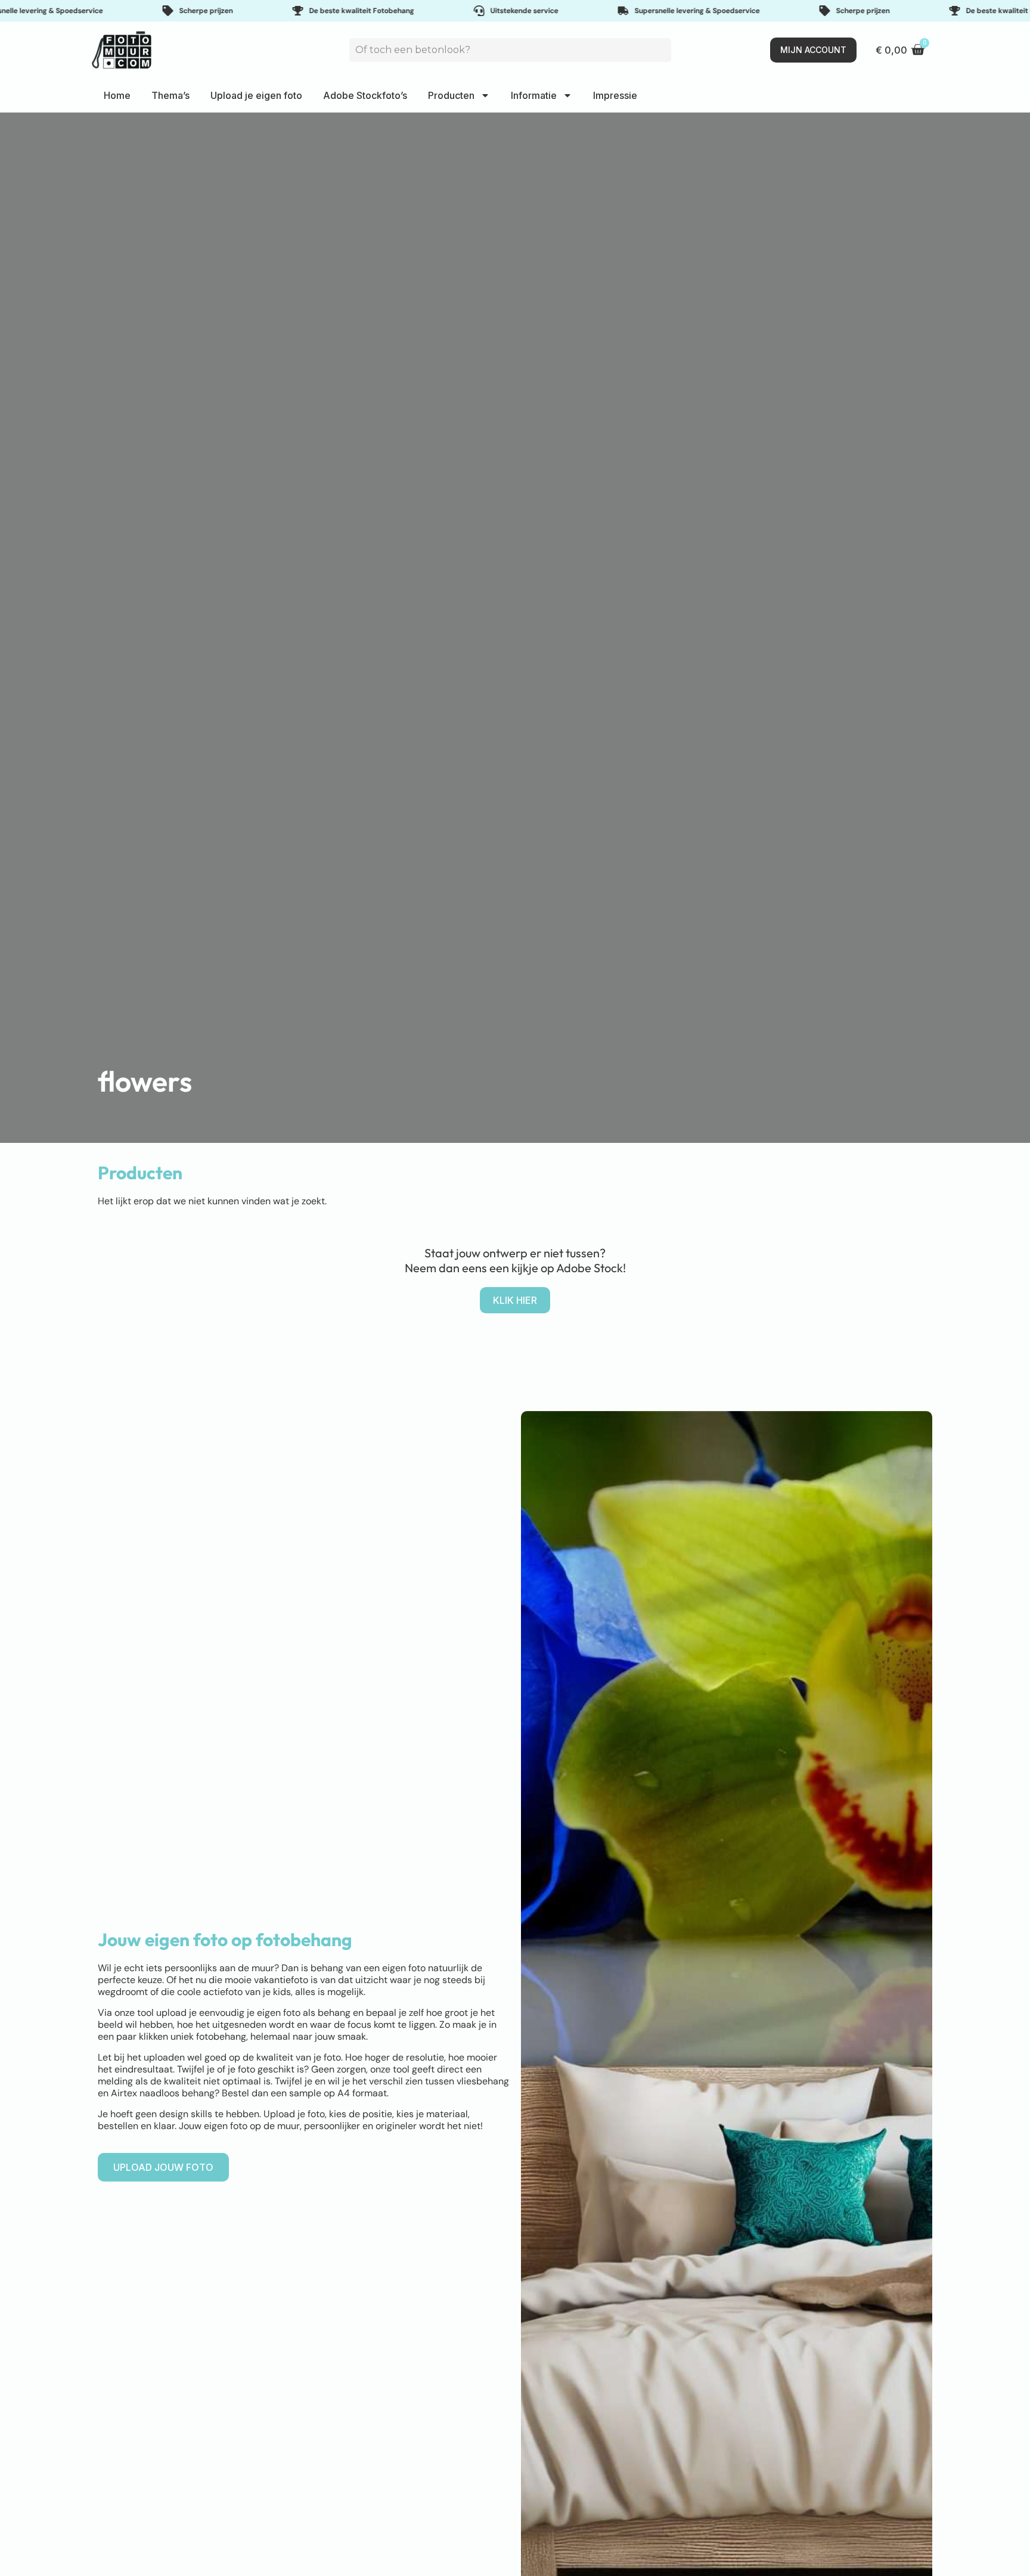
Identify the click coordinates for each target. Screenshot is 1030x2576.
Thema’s (170, 95)
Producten (451, 95)
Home (117, 95)
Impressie (615, 95)
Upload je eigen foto (256, 95)
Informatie (534, 95)
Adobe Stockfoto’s (365, 95)
